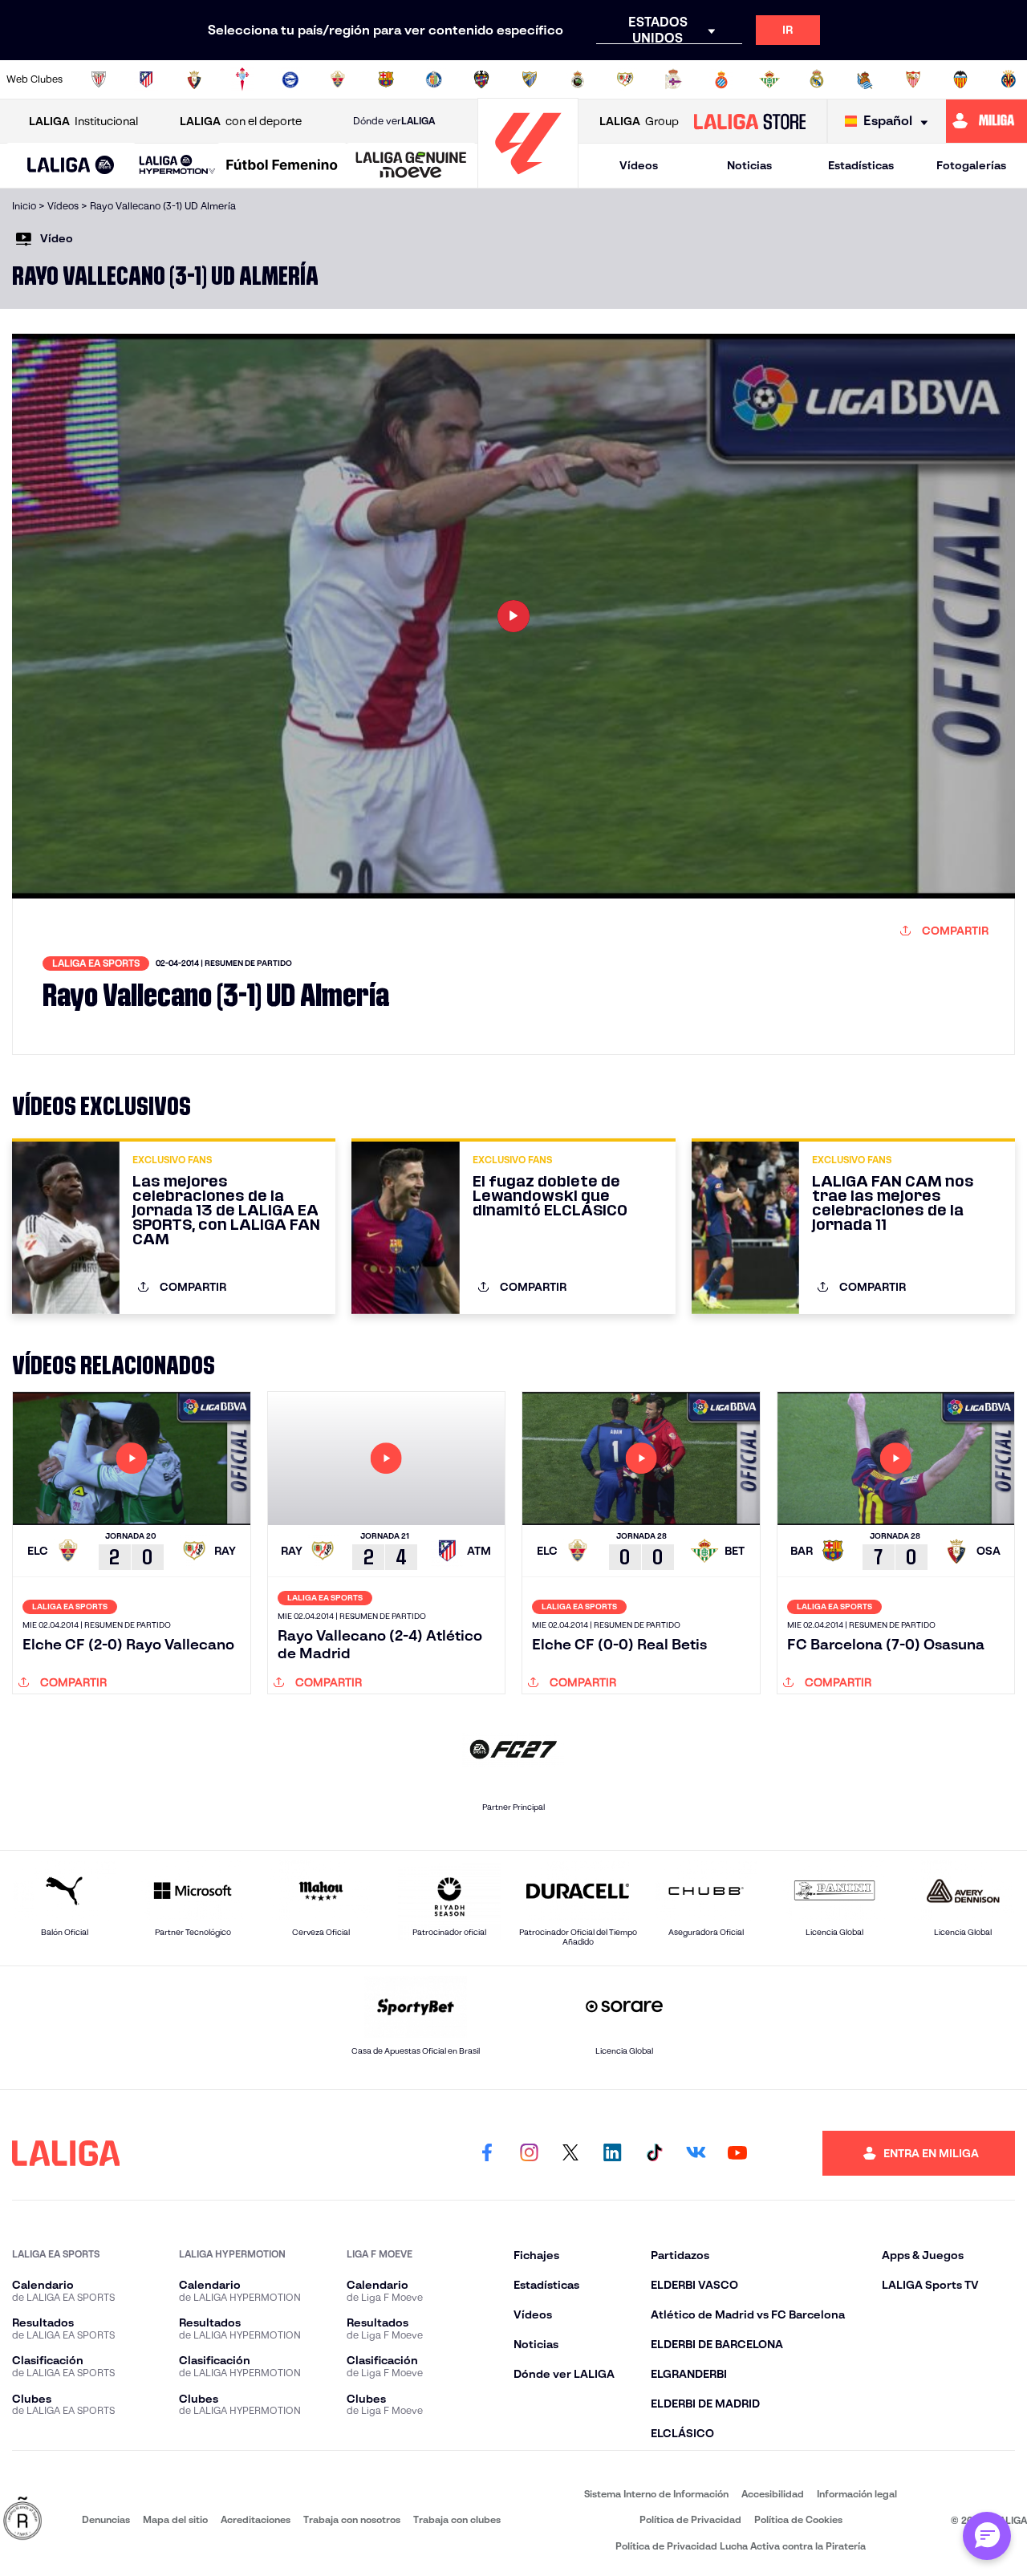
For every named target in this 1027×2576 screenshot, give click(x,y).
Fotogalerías (971, 165)
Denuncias (106, 2519)
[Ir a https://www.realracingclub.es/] (578, 79)
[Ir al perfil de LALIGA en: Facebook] (487, 2153)
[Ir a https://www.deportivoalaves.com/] (290, 79)
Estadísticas (861, 165)
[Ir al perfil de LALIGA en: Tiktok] (654, 2153)
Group (639, 121)
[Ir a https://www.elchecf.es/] (338, 79)
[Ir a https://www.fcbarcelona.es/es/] (386, 79)
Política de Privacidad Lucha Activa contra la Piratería (741, 2546)
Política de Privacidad (690, 2519)
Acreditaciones (256, 2519)
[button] (71, 166)
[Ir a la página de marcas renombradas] (22, 2519)
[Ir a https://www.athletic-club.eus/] (99, 79)
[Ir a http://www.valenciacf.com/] (960, 79)
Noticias (749, 165)
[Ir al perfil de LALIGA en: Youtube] (737, 2153)
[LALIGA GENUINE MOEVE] (411, 166)
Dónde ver (394, 121)
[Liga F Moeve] (282, 166)
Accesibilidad (773, 2494)
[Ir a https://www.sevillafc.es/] (913, 79)
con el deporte (241, 121)
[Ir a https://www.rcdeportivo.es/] (673, 79)
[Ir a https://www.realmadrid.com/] (817, 79)
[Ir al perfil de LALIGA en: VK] (696, 2153)
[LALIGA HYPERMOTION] (177, 166)
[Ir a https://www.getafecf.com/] (434, 79)
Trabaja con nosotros (352, 2519)
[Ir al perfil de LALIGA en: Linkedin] (612, 2153)
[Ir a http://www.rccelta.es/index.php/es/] (242, 79)
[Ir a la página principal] (528, 181)
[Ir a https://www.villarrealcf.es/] (1009, 79)
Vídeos (639, 165)
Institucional (83, 121)
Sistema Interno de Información (656, 2494)
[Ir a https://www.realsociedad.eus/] (865, 79)
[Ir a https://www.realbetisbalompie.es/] (769, 79)
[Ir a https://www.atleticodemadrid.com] (146, 79)
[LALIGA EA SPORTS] (71, 166)
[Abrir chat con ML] (987, 2536)
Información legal (857, 2494)
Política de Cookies (798, 2519)
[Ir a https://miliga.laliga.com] (986, 121)
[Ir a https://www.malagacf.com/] (530, 79)
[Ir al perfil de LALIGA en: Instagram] (529, 2153)
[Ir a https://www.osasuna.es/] (194, 79)
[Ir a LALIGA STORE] (749, 121)
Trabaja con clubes (457, 2519)
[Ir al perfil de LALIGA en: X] (570, 2153)
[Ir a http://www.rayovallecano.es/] (625, 79)
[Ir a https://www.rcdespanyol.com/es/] (721, 79)
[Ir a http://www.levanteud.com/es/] (481, 79)
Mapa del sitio (175, 2519)
